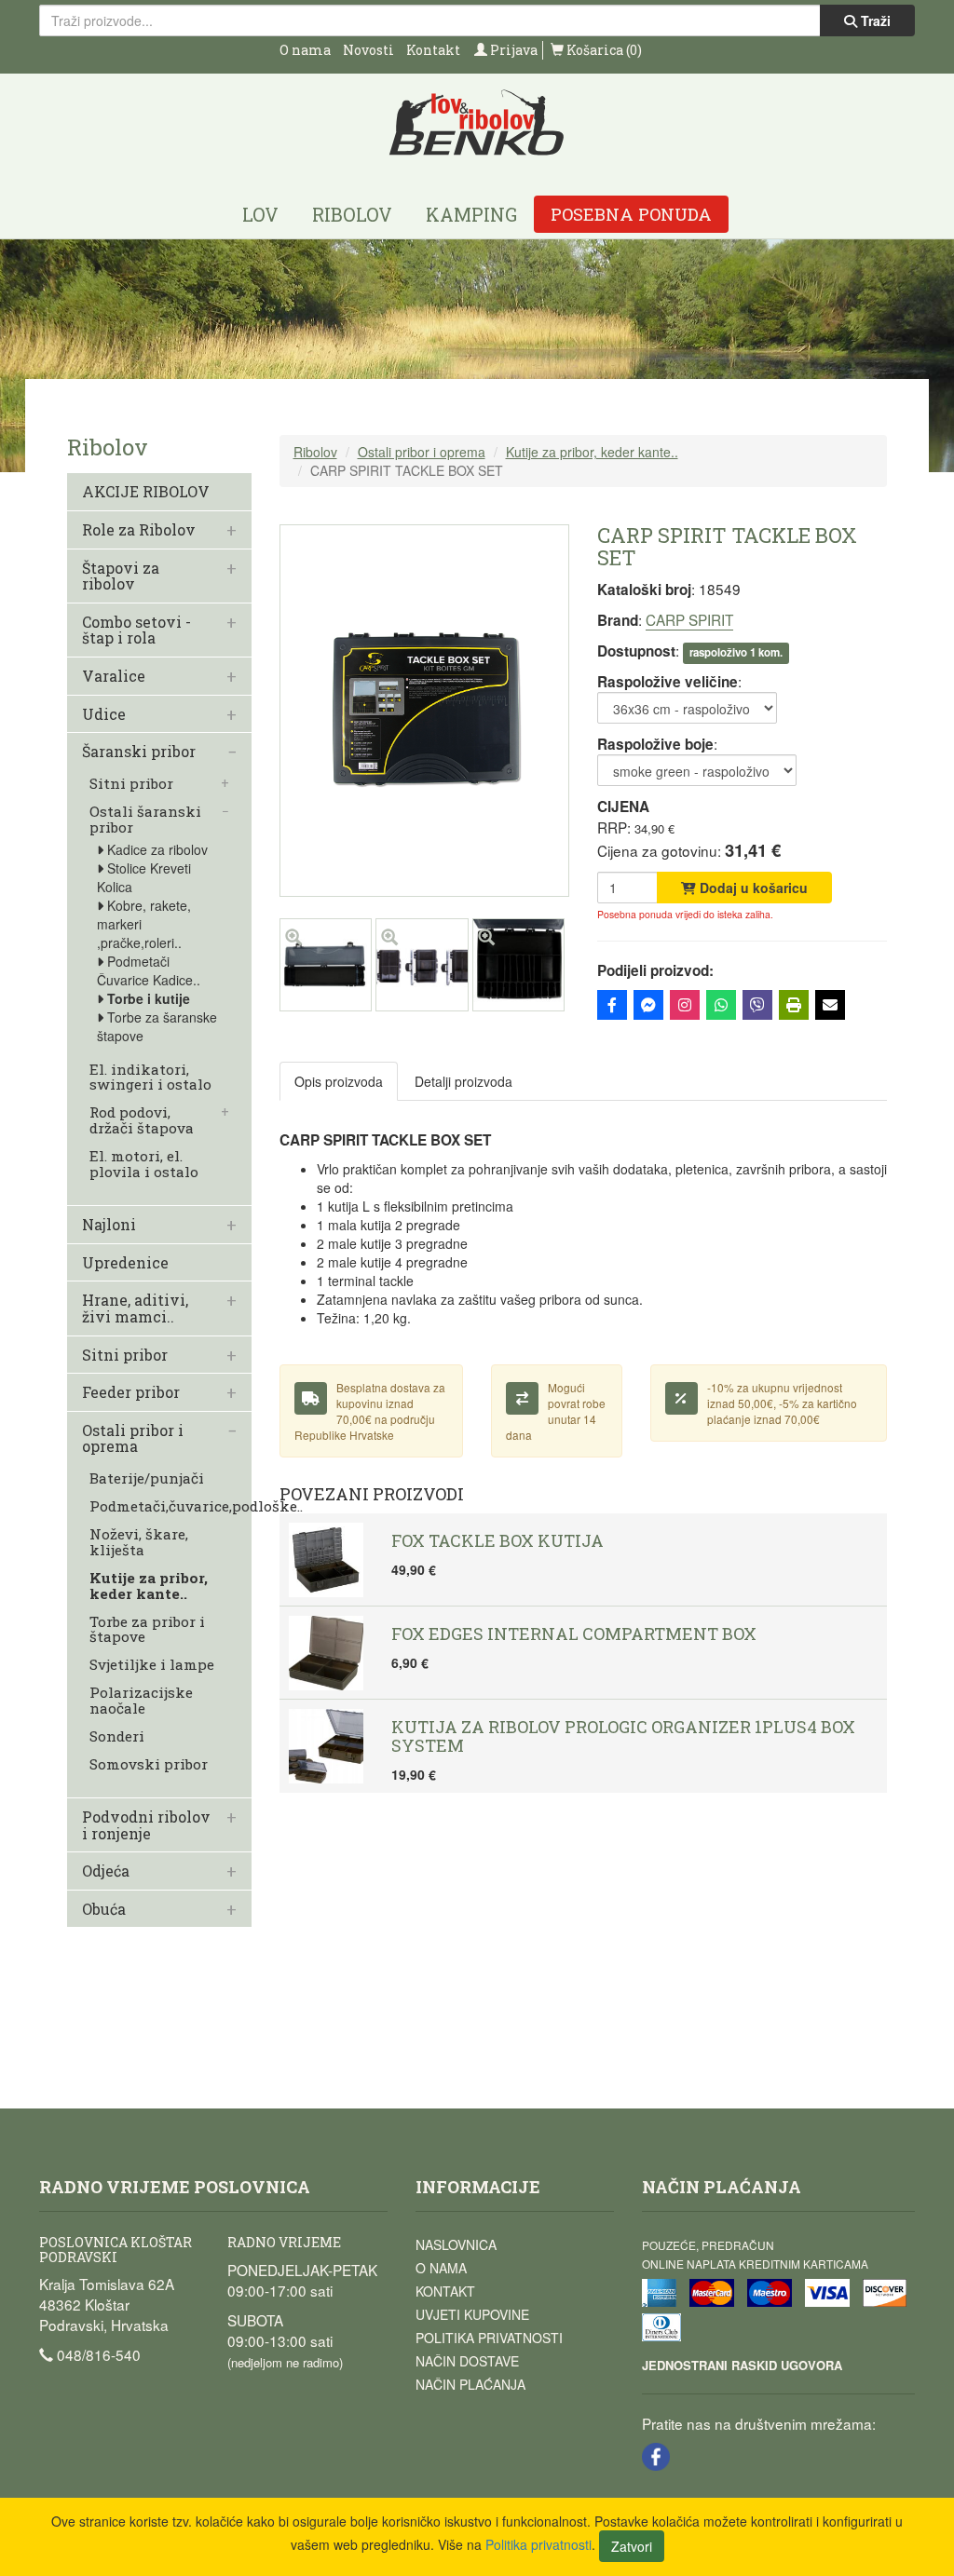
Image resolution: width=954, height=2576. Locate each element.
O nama (305, 50)
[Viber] (757, 1005)
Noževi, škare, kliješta (139, 1542)
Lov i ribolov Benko (477, 123)
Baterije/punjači (147, 1478)
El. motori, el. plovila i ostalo (144, 1164)
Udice (104, 714)
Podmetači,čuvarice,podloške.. (196, 1506)
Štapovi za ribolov (121, 576)
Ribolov (352, 214)
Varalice (114, 676)
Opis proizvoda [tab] (339, 1081)
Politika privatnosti (489, 2338)
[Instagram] (685, 1005)
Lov (260, 214)
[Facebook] (612, 1005)
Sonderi (117, 1736)
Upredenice (125, 1263)
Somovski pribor (149, 1764)
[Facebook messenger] (648, 1005)
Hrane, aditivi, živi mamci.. (135, 1308)
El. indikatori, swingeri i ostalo (150, 1078)
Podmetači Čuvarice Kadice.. (149, 970)
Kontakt (433, 50)
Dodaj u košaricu (752, 888)
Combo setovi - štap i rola (136, 630)
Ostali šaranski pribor (145, 820)
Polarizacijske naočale (141, 1701)
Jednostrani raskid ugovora (742, 2365)
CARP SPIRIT (689, 619)
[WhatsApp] (721, 1005)
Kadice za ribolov (157, 849)
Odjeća (106, 1871)
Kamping (471, 214)
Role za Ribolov (139, 530)
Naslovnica (456, 2244)
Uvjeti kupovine (472, 2314)
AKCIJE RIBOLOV (146, 492)
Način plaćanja (470, 2384)
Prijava (512, 50)
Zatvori (632, 2546)
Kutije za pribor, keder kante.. (149, 1586)
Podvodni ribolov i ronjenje (146, 1825)
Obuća (104, 1909)
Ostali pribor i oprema (133, 1438)
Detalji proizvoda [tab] (463, 1081)
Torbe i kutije (149, 998)
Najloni (109, 1225)
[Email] (830, 1005)
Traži (874, 20)
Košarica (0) (603, 50)
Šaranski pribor (139, 752)
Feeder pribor (131, 1392)
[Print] (794, 1005)
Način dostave (467, 2361)
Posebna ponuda (631, 214)
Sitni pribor (131, 784)
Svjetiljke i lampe (152, 1665)
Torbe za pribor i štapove (147, 1630)
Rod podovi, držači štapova (142, 1120)
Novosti (368, 50)
